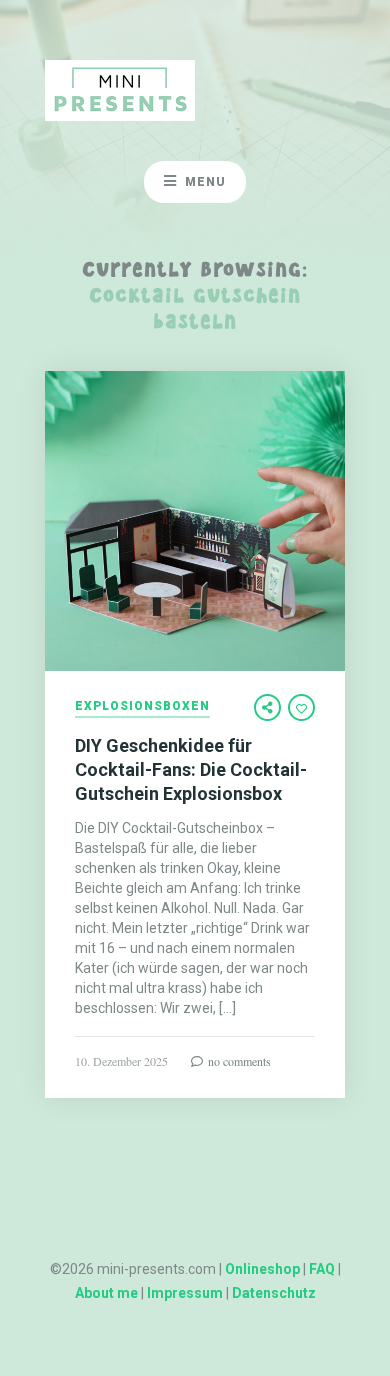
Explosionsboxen (142, 706)
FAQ (322, 1269)
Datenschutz (274, 1293)
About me (106, 1293)
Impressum (185, 1293)
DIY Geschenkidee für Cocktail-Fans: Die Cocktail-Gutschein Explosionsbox (191, 769)
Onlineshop (262, 1269)
